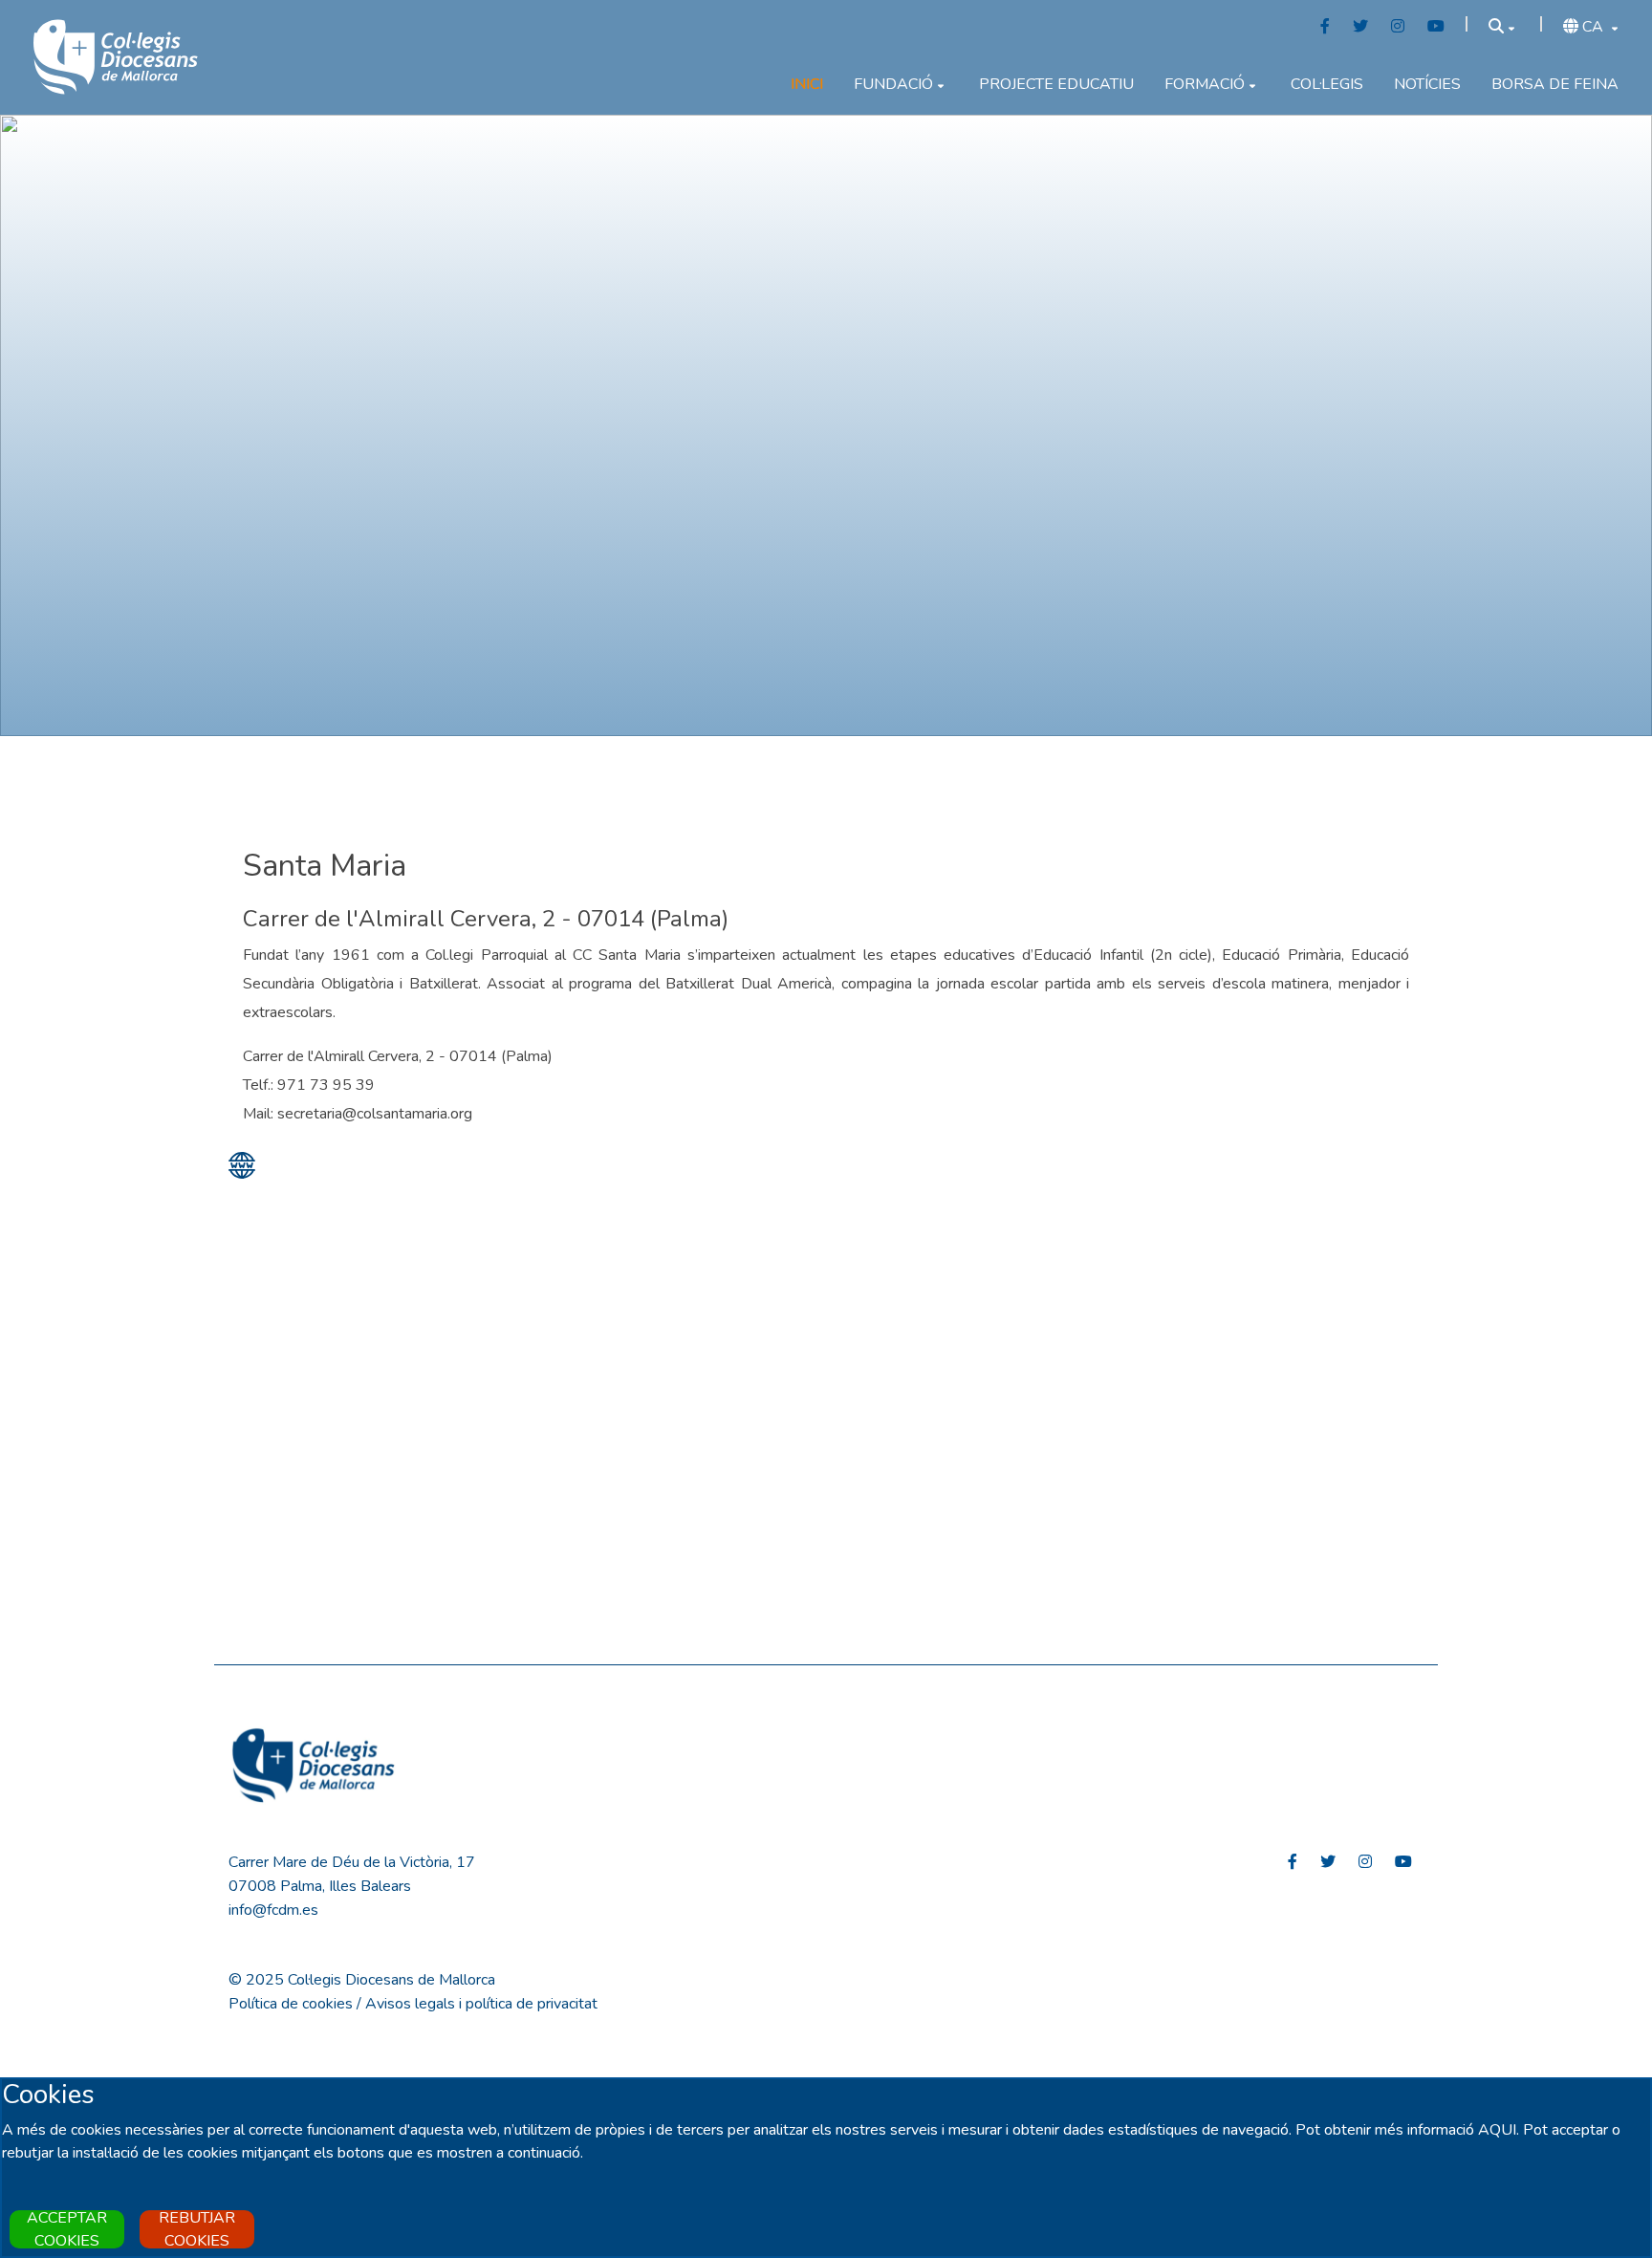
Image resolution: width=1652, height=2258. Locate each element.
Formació (1205, 84)
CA (1593, 27)
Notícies (1427, 84)
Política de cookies (291, 2004)
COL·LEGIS (1327, 84)
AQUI (1497, 2130)
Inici (807, 84)
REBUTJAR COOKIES (197, 2229)
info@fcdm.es (273, 1910)
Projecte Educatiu (1056, 84)
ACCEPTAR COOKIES (67, 2229)
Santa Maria (325, 866)
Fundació (893, 84)
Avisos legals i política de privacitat (481, 2004)
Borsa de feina (1555, 84)
